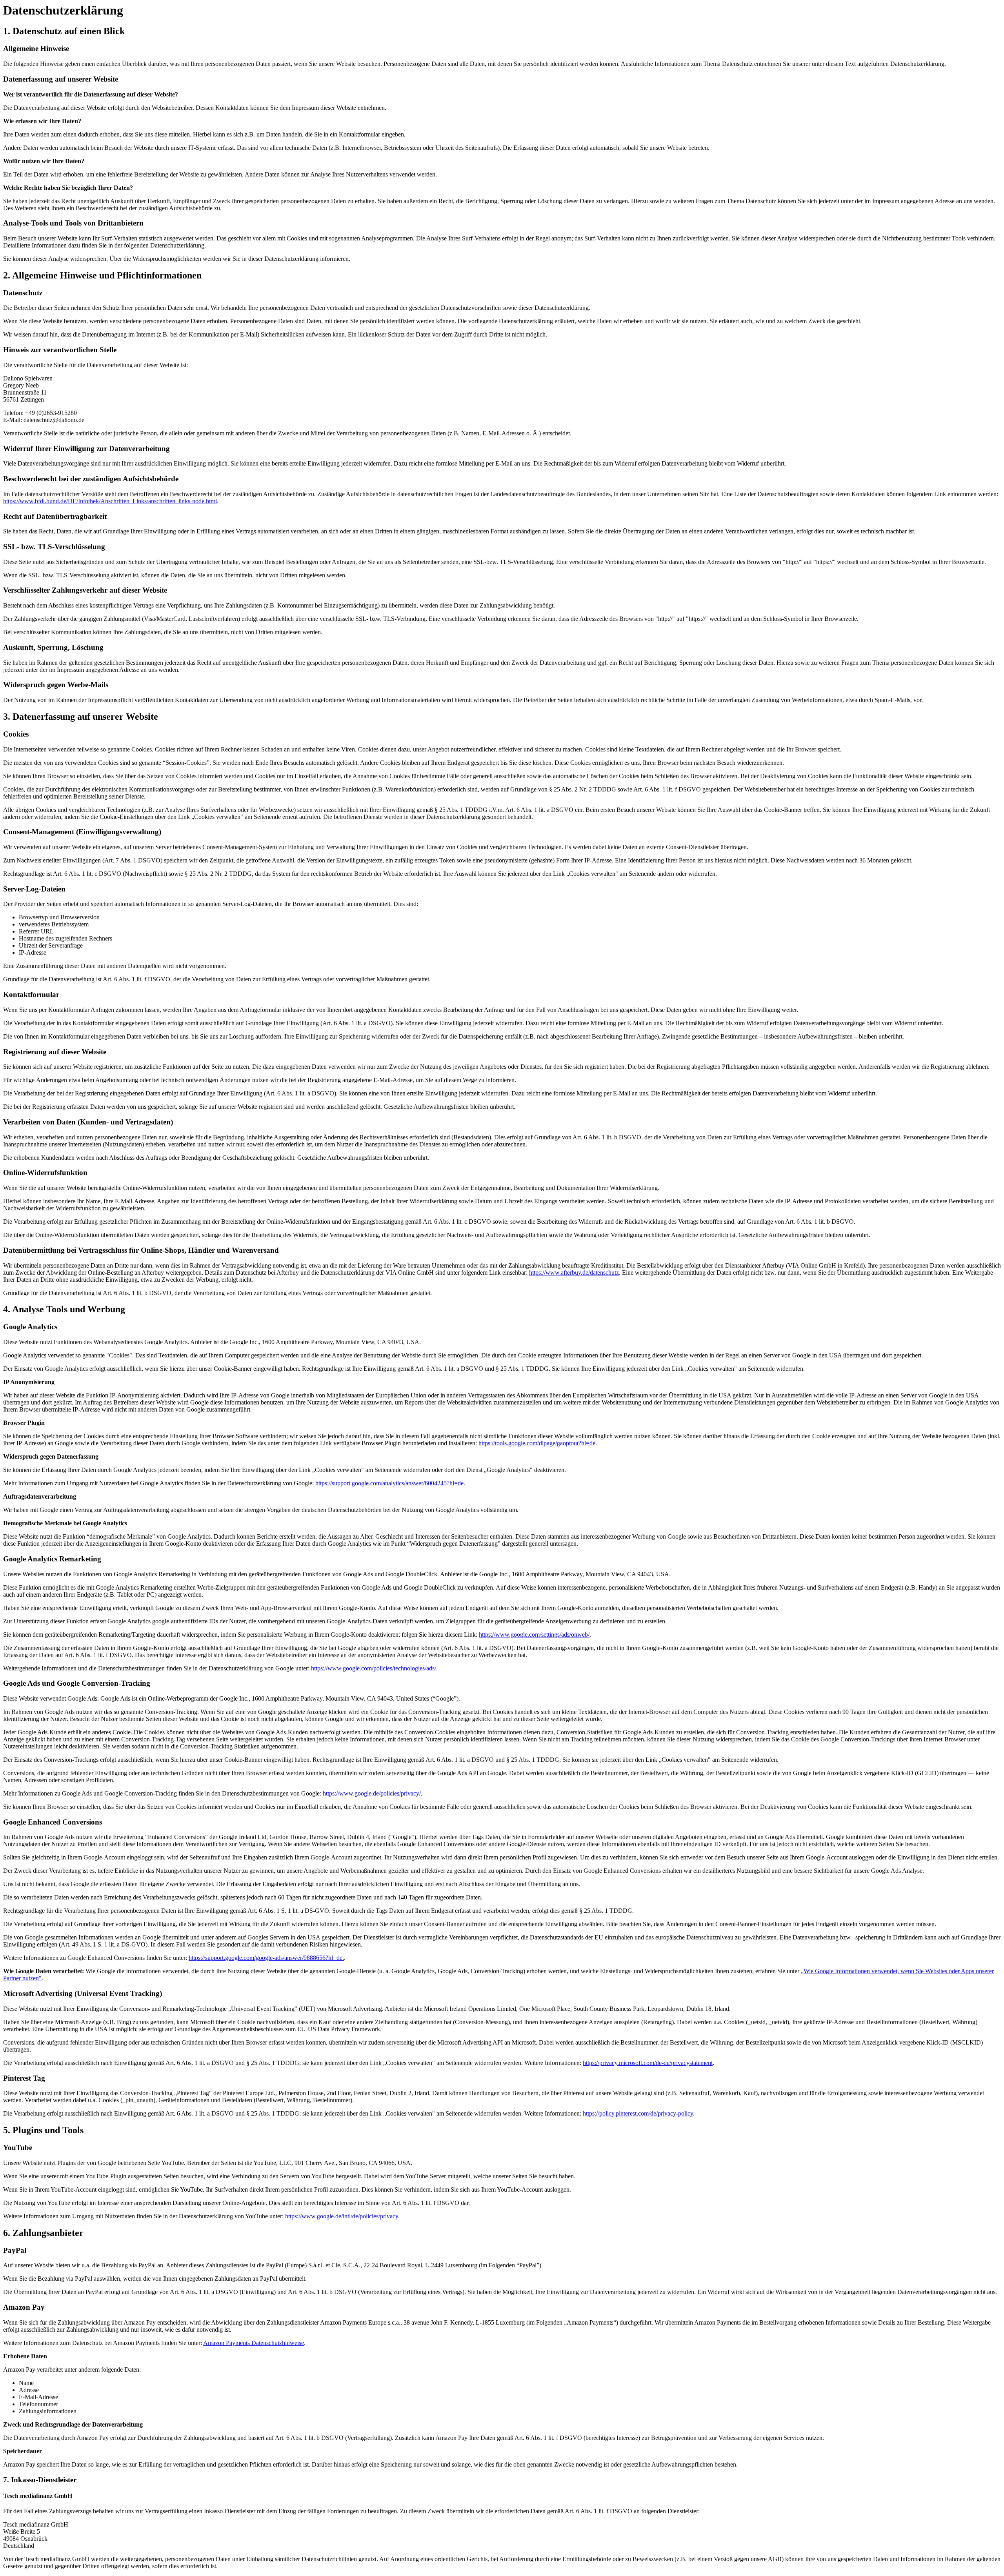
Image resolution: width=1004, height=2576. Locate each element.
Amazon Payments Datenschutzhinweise (254, 2343)
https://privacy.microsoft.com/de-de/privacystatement (648, 2063)
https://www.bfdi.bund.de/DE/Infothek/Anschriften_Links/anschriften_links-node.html (110, 501)
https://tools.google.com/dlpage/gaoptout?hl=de (537, 1443)
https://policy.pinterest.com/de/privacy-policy (638, 2113)
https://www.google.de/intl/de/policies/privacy (342, 2216)
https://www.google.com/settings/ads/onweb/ (534, 1635)
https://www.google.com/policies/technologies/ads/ (374, 1668)
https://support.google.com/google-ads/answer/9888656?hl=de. (266, 1958)
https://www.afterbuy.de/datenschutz (574, 1273)
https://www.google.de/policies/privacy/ (372, 1793)
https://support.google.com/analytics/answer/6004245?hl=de (389, 1483)
